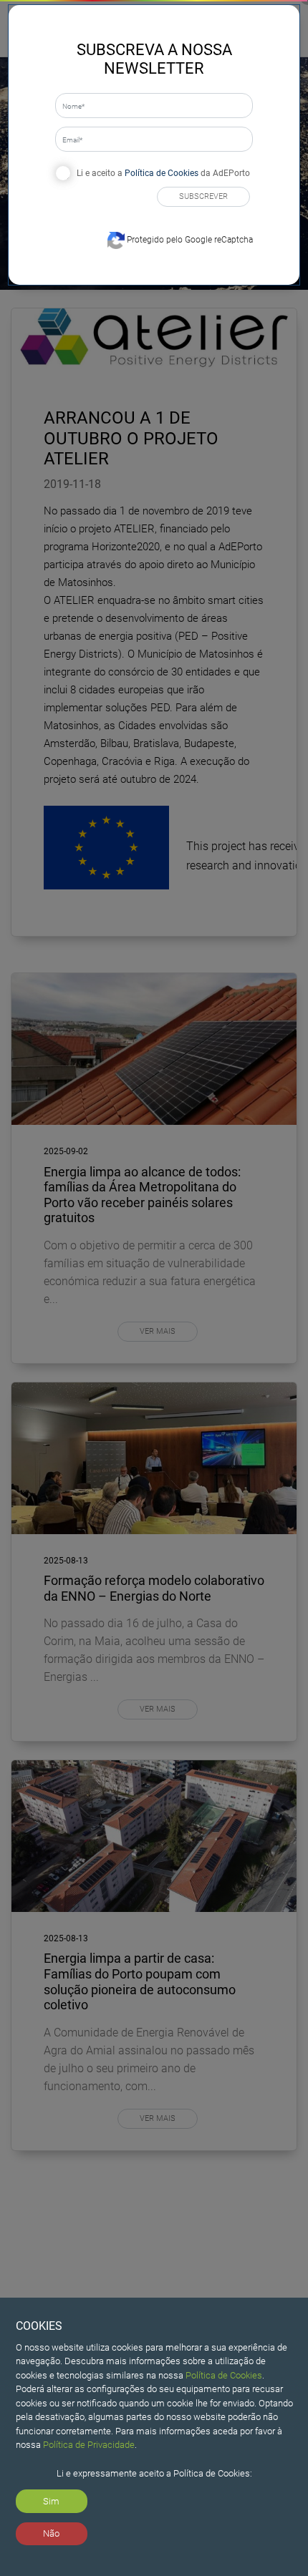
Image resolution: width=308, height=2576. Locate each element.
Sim (51, 2501)
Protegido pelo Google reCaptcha (189, 240)
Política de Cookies (224, 2375)
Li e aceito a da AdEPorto (163, 173)
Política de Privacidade (89, 2445)
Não (51, 2533)
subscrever (203, 196)
